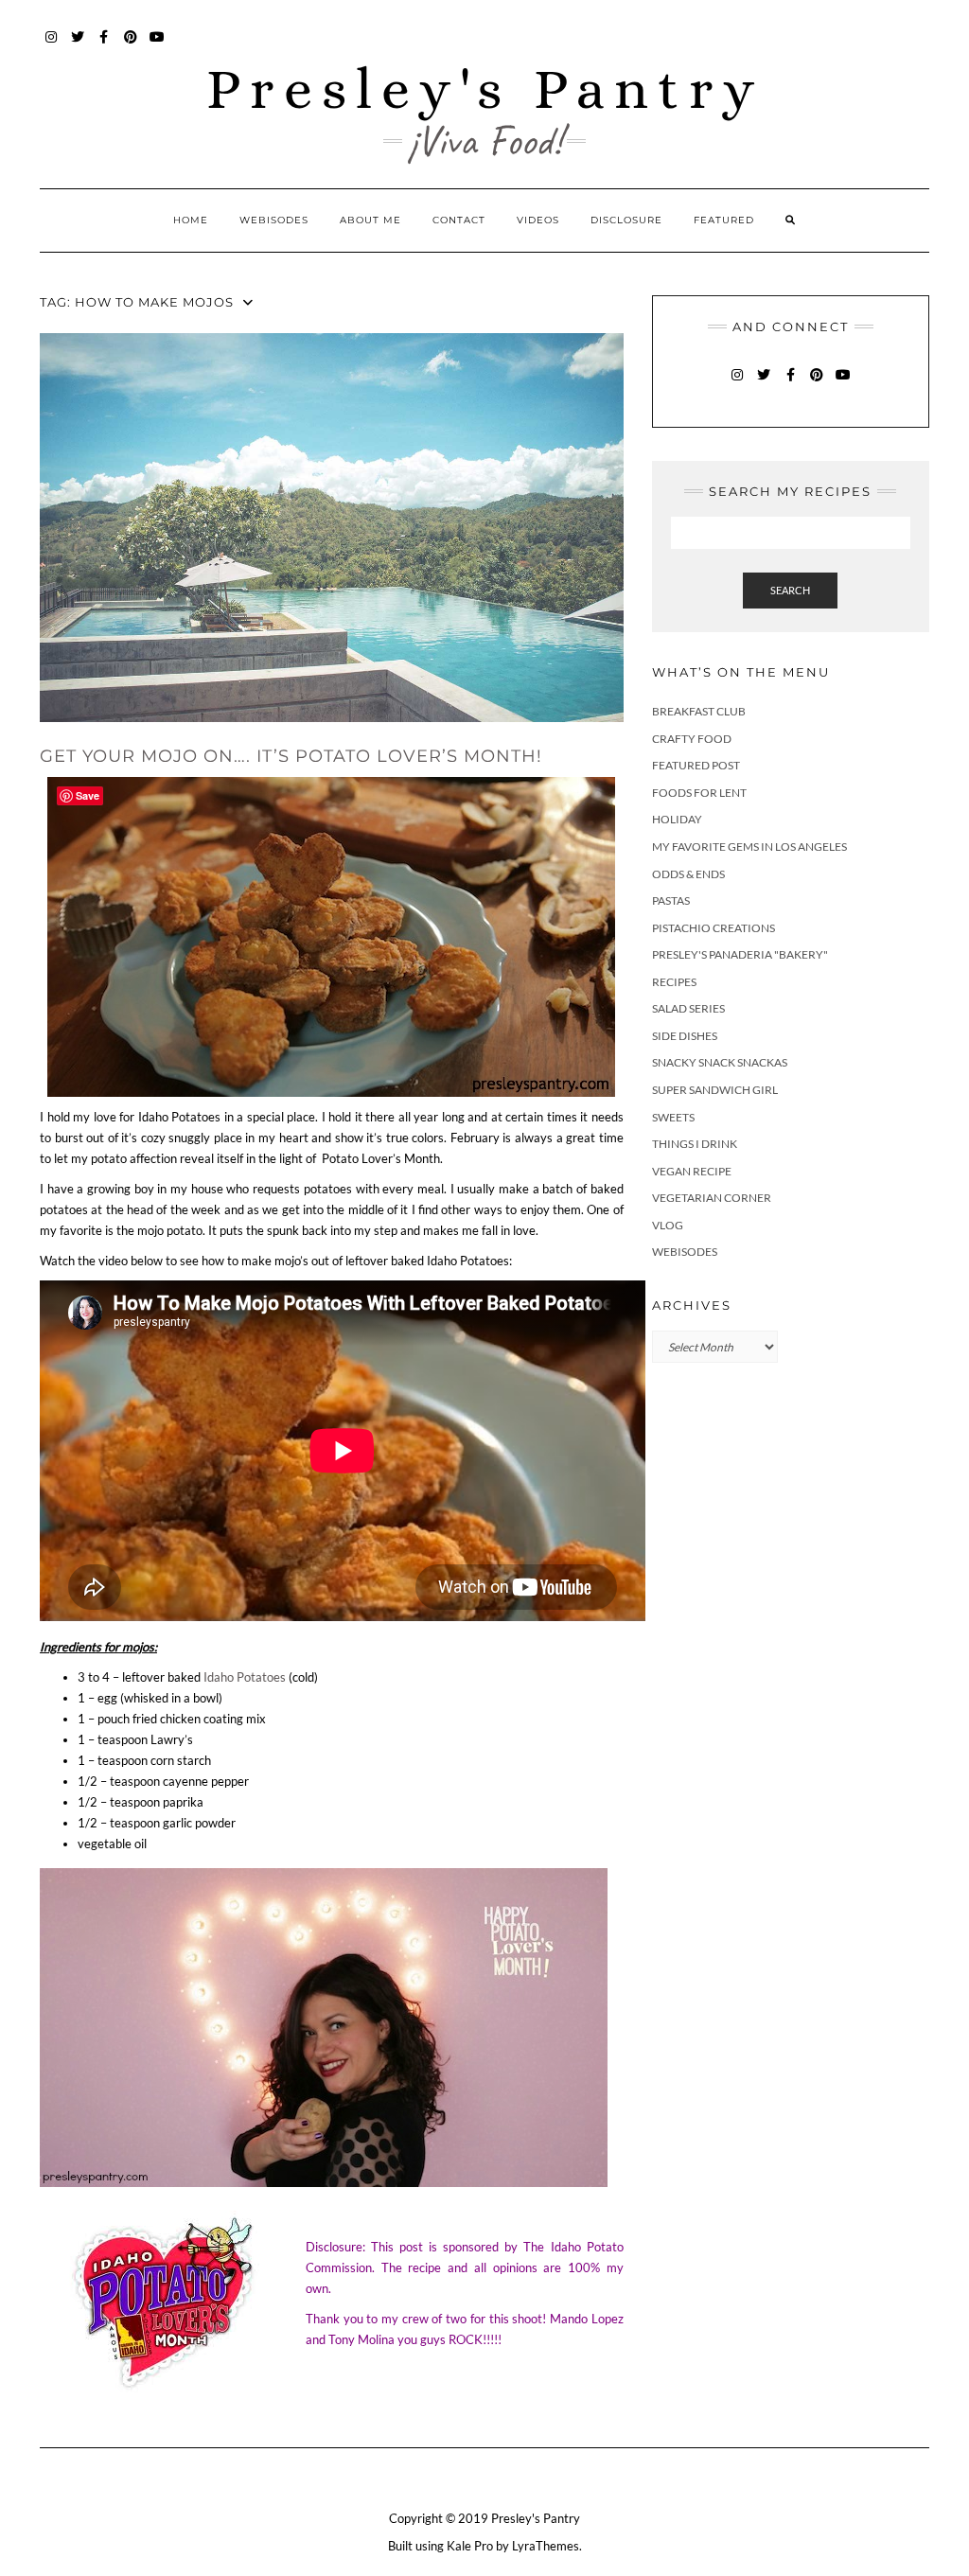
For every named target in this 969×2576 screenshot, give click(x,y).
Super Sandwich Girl (715, 1090)
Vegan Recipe (692, 1171)
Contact (459, 220)
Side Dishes (685, 1036)
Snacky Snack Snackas (720, 1062)
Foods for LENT (699, 793)
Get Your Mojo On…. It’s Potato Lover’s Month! (291, 756)
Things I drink (695, 1144)
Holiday (677, 819)
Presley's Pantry (485, 88)
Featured (724, 220)
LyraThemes (546, 2546)
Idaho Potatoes (245, 1677)
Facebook (105, 46)
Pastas (671, 900)
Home (191, 220)
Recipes (674, 982)
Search (790, 590)
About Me (370, 220)
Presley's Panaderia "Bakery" (740, 954)
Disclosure (626, 220)
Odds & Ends (688, 874)
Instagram (52, 46)
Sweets (673, 1117)
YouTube (158, 46)
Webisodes (274, 220)
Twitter (78, 46)
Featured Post (696, 765)
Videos (538, 220)
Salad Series (688, 1008)
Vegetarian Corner (712, 1198)
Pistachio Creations (714, 928)
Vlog (668, 1225)
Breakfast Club (699, 711)
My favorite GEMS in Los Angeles (749, 847)
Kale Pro (470, 2546)
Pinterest (131, 46)
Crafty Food (692, 739)
